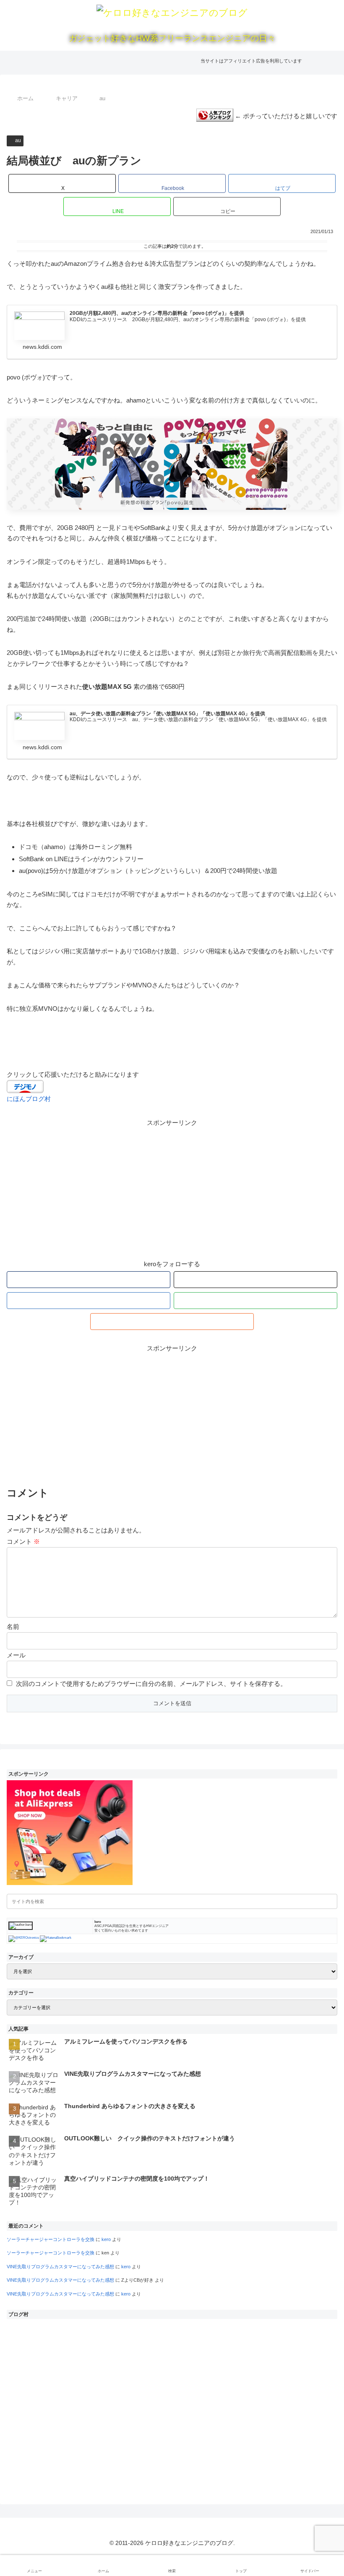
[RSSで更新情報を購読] (172, 1322)
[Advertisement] (172, 1187)
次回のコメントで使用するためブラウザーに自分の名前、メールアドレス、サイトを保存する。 (151, 1684)
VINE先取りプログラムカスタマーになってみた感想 (60, 2267)
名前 (13, 1627)
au (18, 140)
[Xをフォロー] (255, 1280)
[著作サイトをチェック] (89, 1280)
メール (16, 1655)
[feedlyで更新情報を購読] (255, 1301)
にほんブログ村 (29, 1099)
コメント (23, 1541)
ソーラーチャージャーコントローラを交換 (51, 2239)
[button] (227, 206)
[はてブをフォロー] (89, 1301)
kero (106, 2239)
